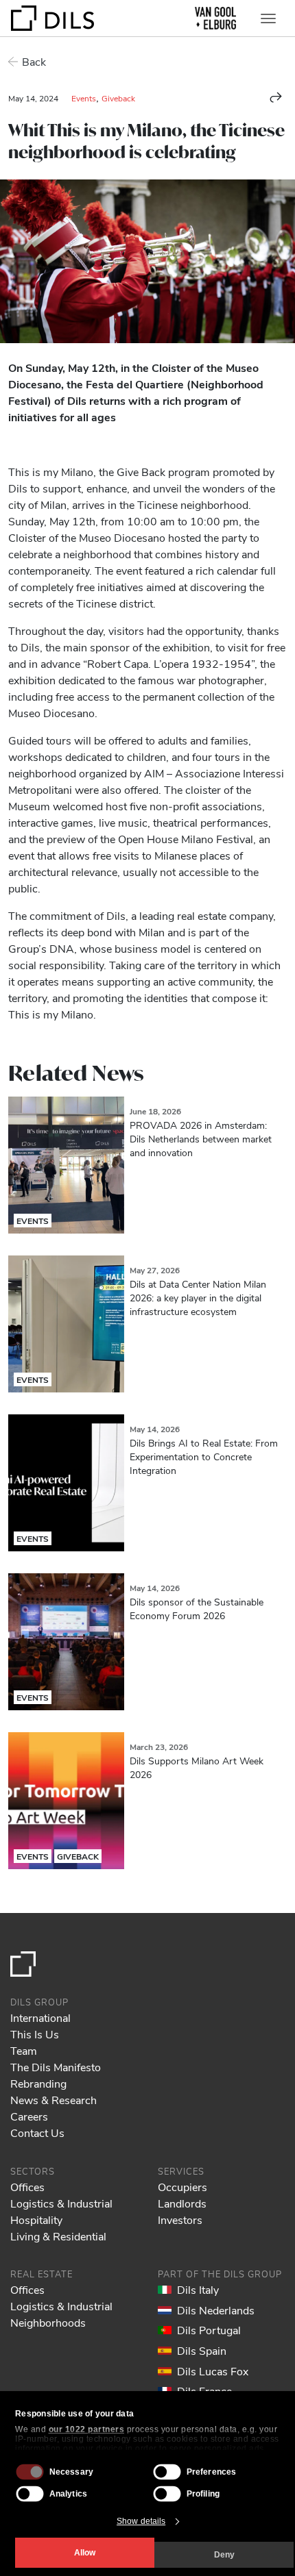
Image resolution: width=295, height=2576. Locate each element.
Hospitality (36, 2219)
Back (34, 61)
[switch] (167, 2472)
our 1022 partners (87, 2429)
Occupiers (182, 2187)
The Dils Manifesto (56, 2067)
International (40, 2017)
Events (84, 98)
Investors (180, 2219)
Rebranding (38, 2083)
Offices (27, 2187)
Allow (85, 2553)
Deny (224, 2555)
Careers (29, 2116)
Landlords (182, 2203)
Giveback (118, 98)
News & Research (54, 2100)
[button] (276, 97)
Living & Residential (58, 2236)
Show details (141, 2521)
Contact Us (37, 2133)
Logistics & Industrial (61, 2203)
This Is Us (35, 2034)
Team (24, 2050)
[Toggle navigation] (268, 18)
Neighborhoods (48, 2322)
